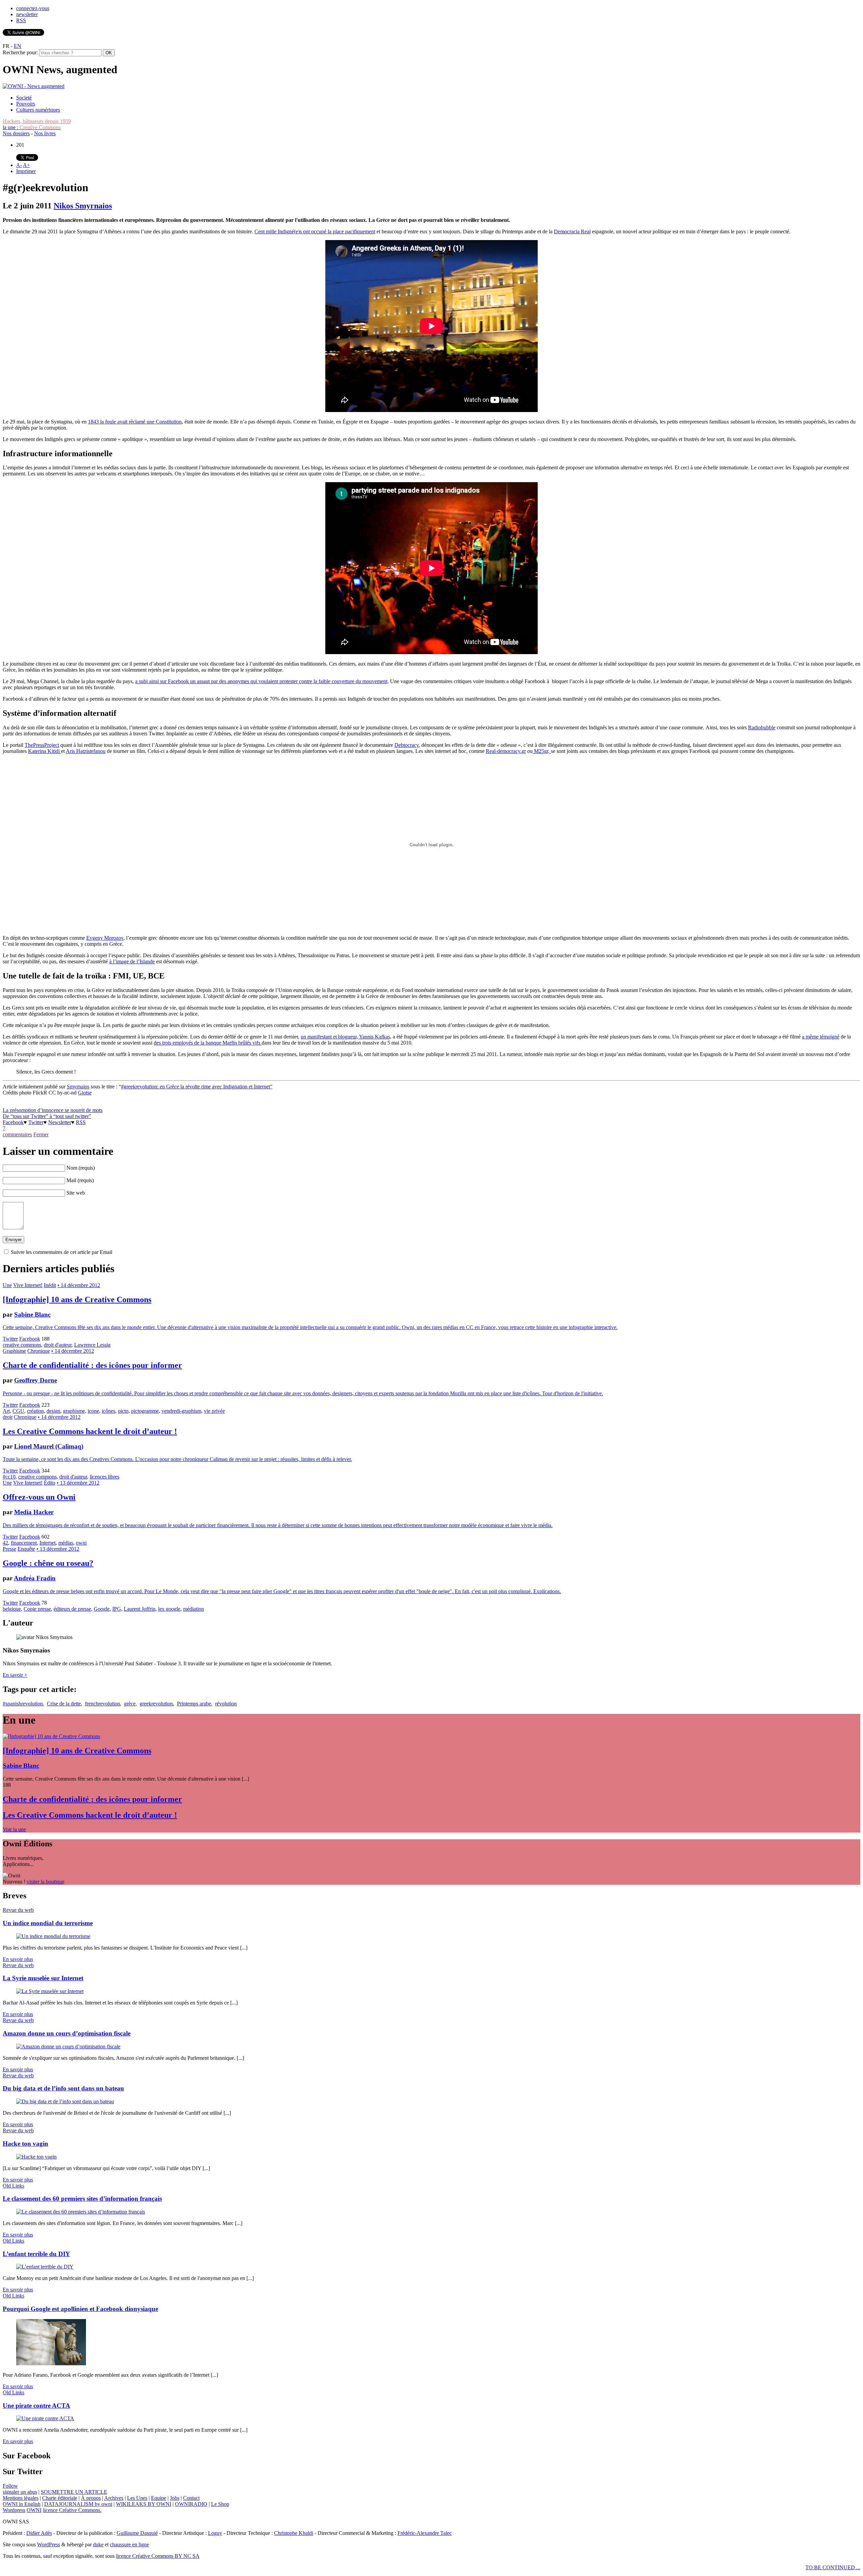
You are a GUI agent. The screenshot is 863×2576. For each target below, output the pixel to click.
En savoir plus (18, 1959)
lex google (169, 1609)
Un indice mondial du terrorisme (48, 1923)
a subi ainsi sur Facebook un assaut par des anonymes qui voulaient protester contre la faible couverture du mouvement (261, 681)
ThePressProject (42, 745)
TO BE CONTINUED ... (833, 2567)
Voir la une (14, 1829)
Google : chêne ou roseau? (48, 1563)
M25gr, (542, 751)
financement (24, 1543)
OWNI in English (22, 2504)
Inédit (50, 1285)
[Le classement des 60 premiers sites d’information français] (81, 2212)
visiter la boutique (46, 1882)
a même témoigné (821, 1037)
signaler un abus (20, 2492)
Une (7, 1285)
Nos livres (45, 133)
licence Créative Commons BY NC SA (158, 2556)
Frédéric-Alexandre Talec (425, 2533)
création (35, 1411)
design (53, 1411)
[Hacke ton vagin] (36, 2157)
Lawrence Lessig (92, 1345)
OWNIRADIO (191, 2504)
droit (8, 1417)
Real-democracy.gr (506, 751)
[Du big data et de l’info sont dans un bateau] (65, 2101)
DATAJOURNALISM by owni (78, 2504)
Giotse (85, 1093)
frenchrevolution (102, 1704)
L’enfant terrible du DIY (36, 2254)
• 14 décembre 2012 (79, 1285)
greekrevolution (156, 1704)
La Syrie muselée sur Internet (43, 1978)
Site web (76, 1193)
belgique (12, 1609)
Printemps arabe (194, 1704)
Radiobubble (762, 727)
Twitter (36, 1122)
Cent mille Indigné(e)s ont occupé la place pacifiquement (315, 231)
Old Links (13, 2186)
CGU (18, 1411)
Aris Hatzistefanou (86, 751)
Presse (9, 1549)
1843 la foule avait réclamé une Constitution (135, 422)
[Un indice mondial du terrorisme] (53, 1936)
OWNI (34, 2510)
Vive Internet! (28, 1285)
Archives (114, 2498)
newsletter (27, 14)
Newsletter (60, 1122)
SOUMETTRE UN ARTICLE (74, 2492)
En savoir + (15, 1675)
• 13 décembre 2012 (78, 1483)
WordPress (49, 2544)
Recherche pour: (20, 52)
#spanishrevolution (23, 1704)
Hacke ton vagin (25, 2144)
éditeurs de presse (72, 1609)
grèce (130, 1704)
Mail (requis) (80, 1180)
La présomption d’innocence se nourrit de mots (53, 1110)
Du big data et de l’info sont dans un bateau (63, 2088)
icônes (109, 1411)
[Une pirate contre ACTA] (45, 2418)
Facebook (13, 1122)
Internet (48, 1543)
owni (81, 1543)
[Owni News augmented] (34, 86)
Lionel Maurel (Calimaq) (49, 1446)
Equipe (159, 2498)
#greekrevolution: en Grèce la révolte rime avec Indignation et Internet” (197, 1087)
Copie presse (37, 1609)
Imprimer (26, 171)
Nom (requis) (81, 1168)
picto (123, 1411)
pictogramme (145, 1411)
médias (66, 1543)
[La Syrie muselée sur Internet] (50, 1991)
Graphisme (14, 1351)
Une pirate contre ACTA (36, 2406)
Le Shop (220, 2504)
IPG (117, 1609)
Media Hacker (34, 1512)
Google (102, 1609)
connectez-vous (33, 8)
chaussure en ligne (129, 2544)
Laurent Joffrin (140, 1609)
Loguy (215, 2533)
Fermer (41, 1134)
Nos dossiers (16, 133)
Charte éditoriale (60, 2498)
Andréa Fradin (35, 1578)
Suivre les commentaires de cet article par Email (62, 1252)
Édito (50, 1483)
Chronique (39, 1351)
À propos (91, 2498)
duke (98, 2544)
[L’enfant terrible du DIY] (45, 2267)
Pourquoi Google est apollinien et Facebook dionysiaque (80, 2309)
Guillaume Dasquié (137, 2533)
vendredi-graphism (181, 1411)
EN (18, 46)
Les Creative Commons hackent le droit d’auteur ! (90, 1431)
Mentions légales (21, 2498)
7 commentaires (17, 1131)
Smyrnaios (78, 1087)
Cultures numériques (38, 110)
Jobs (175, 2498)
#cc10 (9, 1477)
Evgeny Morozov (105, 938)
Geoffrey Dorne (36, 1380)
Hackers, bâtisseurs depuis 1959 (37, 121)
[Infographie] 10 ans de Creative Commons (77, 1299)
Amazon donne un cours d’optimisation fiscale (67, 2033)
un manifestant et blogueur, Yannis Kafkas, (346, 1037)
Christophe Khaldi (294, 2533)
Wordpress (14, 2510)
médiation (194, 1609)
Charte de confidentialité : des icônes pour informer (92, 1365)
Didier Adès (39, 2533)
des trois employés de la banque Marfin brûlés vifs (208, 1043)
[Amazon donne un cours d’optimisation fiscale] (68, 2046)
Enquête (26, 1549)
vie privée (214, 1411)
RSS (21, 20)
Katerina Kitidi (44, 751)
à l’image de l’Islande (132, 961)
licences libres (105, 1477)
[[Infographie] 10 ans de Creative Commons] (51, 1736)
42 (5, 1543)
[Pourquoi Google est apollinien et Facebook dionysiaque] (51, 2363)
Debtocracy (407, 745)
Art (6, 1411)
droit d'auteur (58, 1345)
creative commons (22, 1345)
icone (93, 1411)
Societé (24, 98)
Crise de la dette (64, 1704)
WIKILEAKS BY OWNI (144, 2504)
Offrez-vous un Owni (39, 1497)
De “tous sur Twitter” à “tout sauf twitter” (47, 1116)
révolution (226, 1704)
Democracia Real (572, 231)
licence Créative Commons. (72, 2510)
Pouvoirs (26, 104)
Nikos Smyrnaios (83, 206)
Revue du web (18, 1910)
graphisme (74, 1411)
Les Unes (137, 2498)
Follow (10, 2486)
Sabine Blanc (32, 1314)
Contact (191, 2498)
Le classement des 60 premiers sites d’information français (82, 2199)
